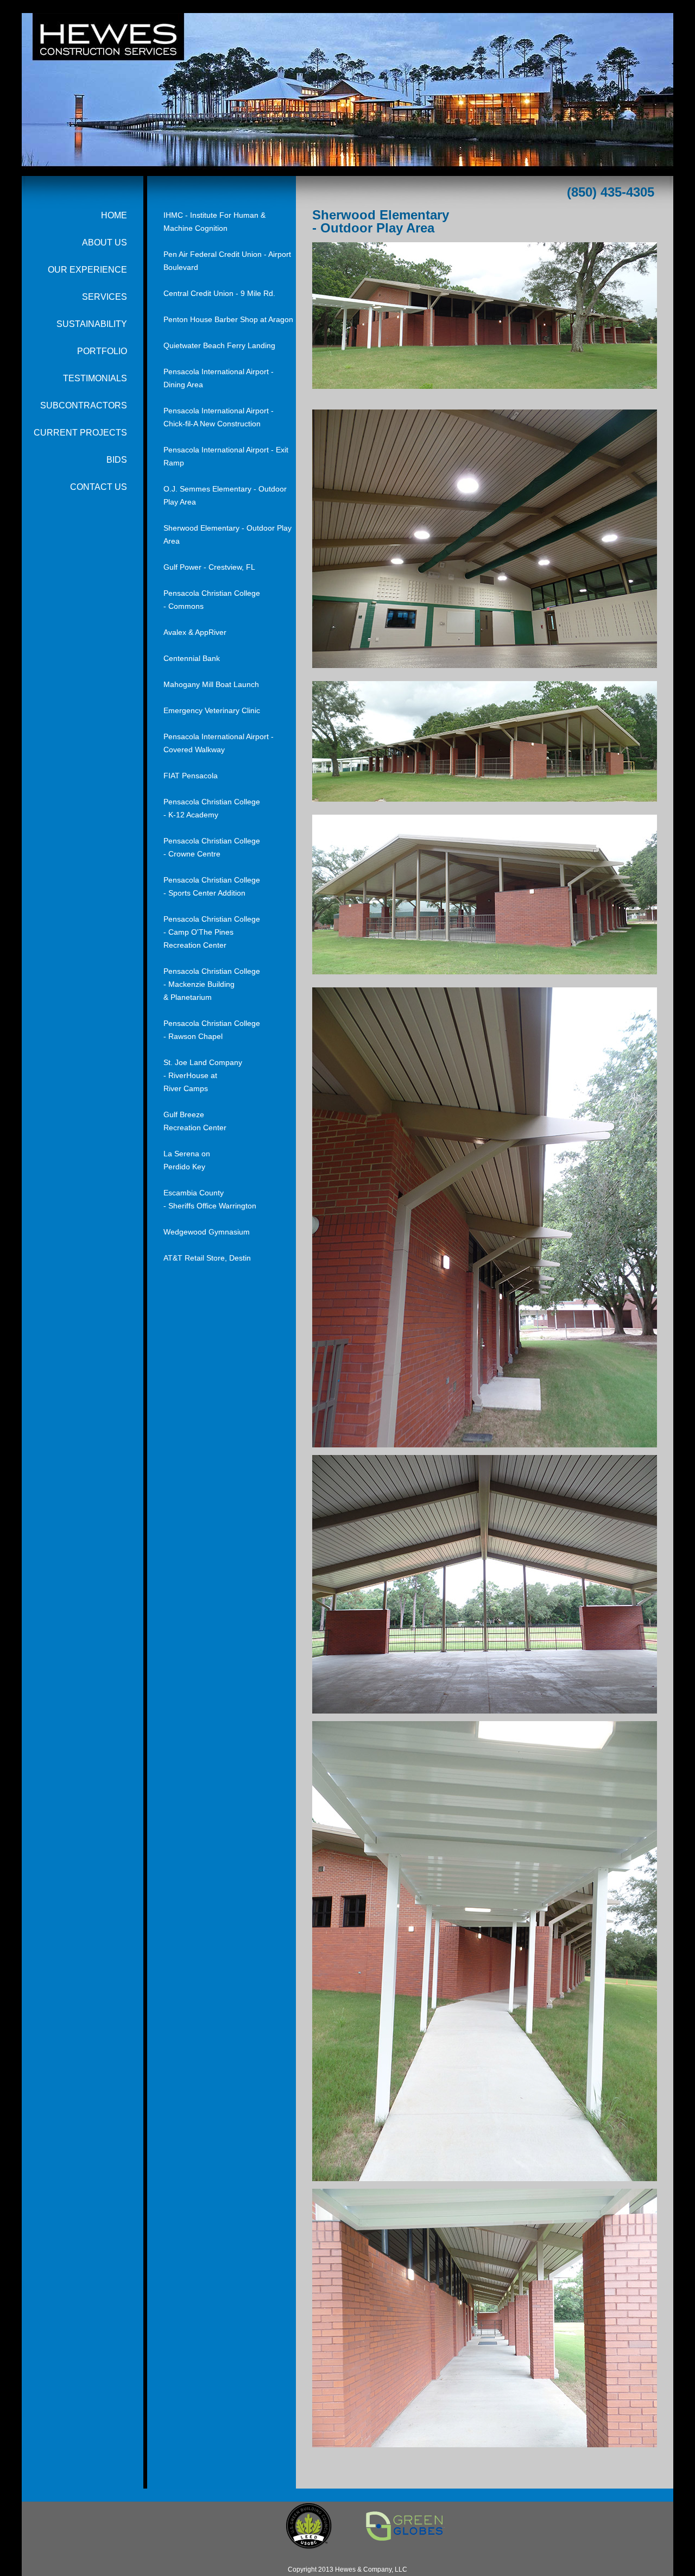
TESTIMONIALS (95, 378)
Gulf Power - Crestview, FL (209, 567)
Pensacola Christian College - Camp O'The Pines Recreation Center (212, 932)
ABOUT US (105, 243)
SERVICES (105, 297)
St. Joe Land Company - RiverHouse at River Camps (203, 1075)
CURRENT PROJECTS (80, 433)
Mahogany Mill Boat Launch (211, 684)
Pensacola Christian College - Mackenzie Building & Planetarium (212, 984)
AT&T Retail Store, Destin (207, 1258)
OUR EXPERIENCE (87, 270)
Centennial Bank (192, 658)
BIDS (117, 460)
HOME (114, 215)
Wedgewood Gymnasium (207, 1232)
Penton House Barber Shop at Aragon (228, 319)
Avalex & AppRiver (195, 632)
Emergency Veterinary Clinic (212, 710)
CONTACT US (99, 487)
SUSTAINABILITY (92, 324)
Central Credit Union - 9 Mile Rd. (219, 293)
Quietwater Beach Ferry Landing (219, 345)
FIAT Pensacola (191, 776)
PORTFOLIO (102, 351)
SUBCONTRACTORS (84, 405)
